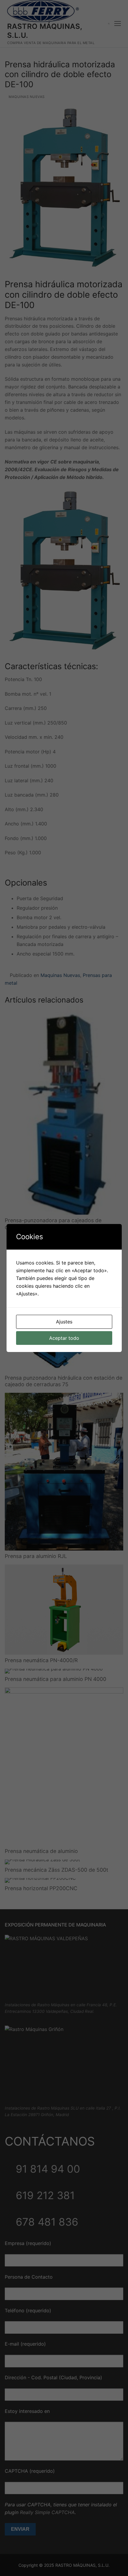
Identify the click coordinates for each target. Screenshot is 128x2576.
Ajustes (64, 1322)
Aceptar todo (64, 1338)
